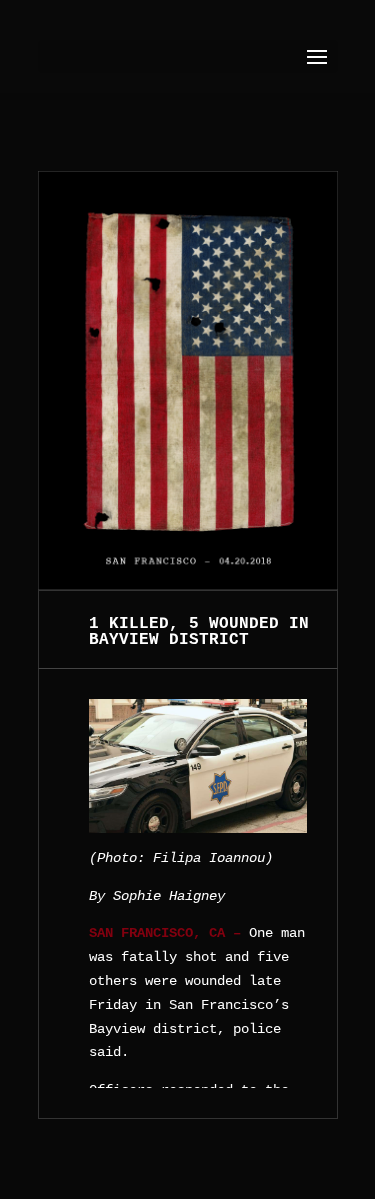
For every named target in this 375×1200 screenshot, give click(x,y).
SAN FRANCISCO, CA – (165, 933)
